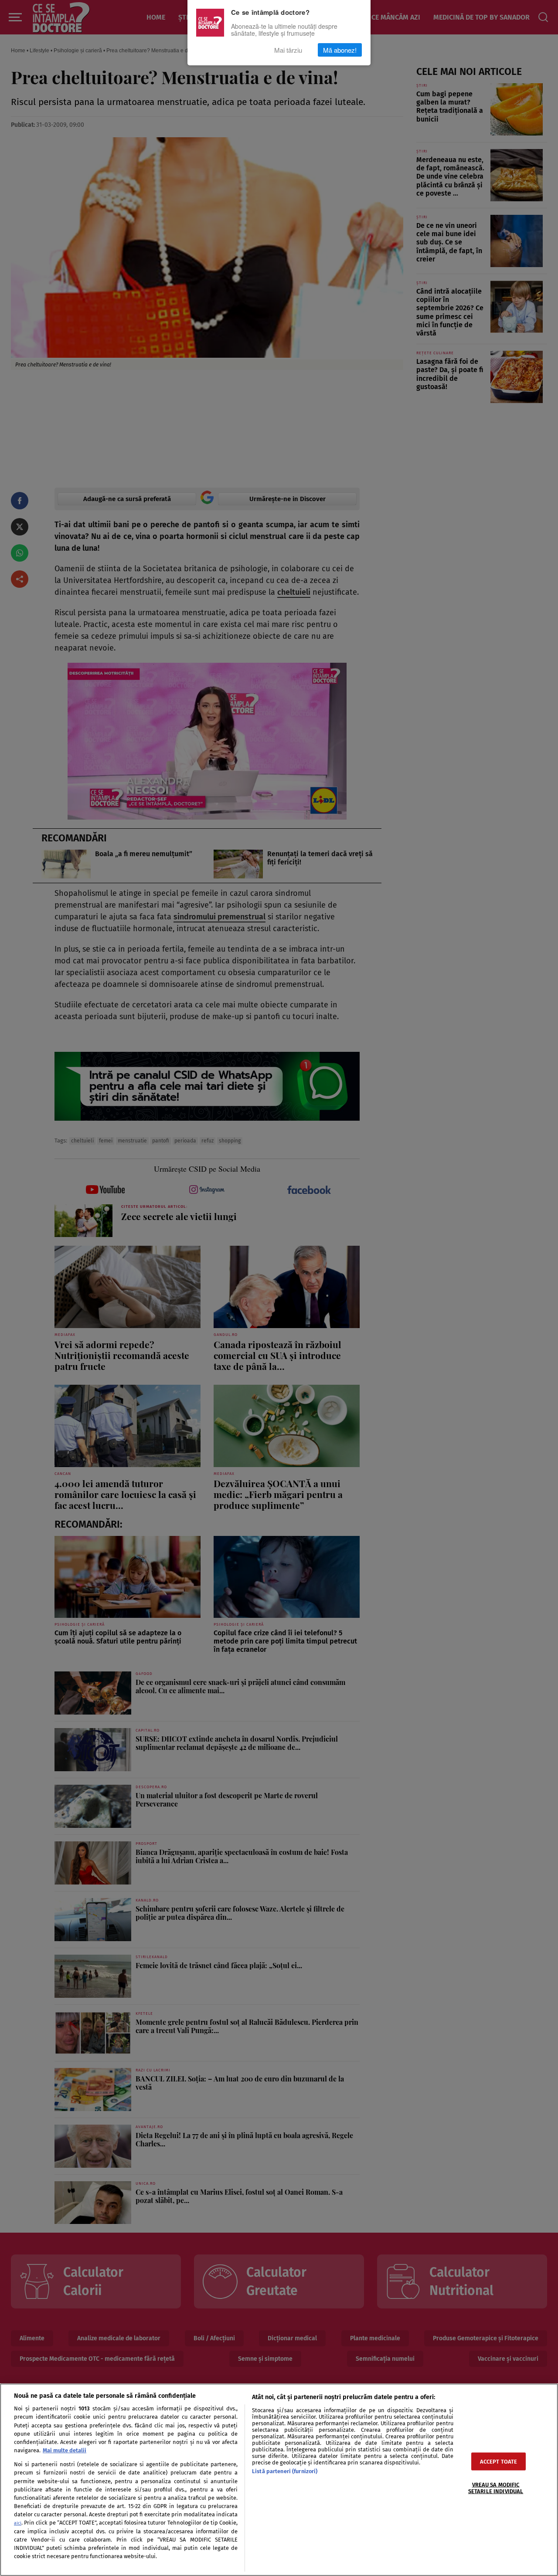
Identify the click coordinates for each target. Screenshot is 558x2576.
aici (18, 2523)
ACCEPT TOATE (499, 2461)
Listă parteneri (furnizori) (285, 2471)
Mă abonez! (340, 50)
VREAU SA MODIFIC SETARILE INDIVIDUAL (496, 2488)
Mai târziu (288, 50)
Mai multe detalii (65, 2450)
